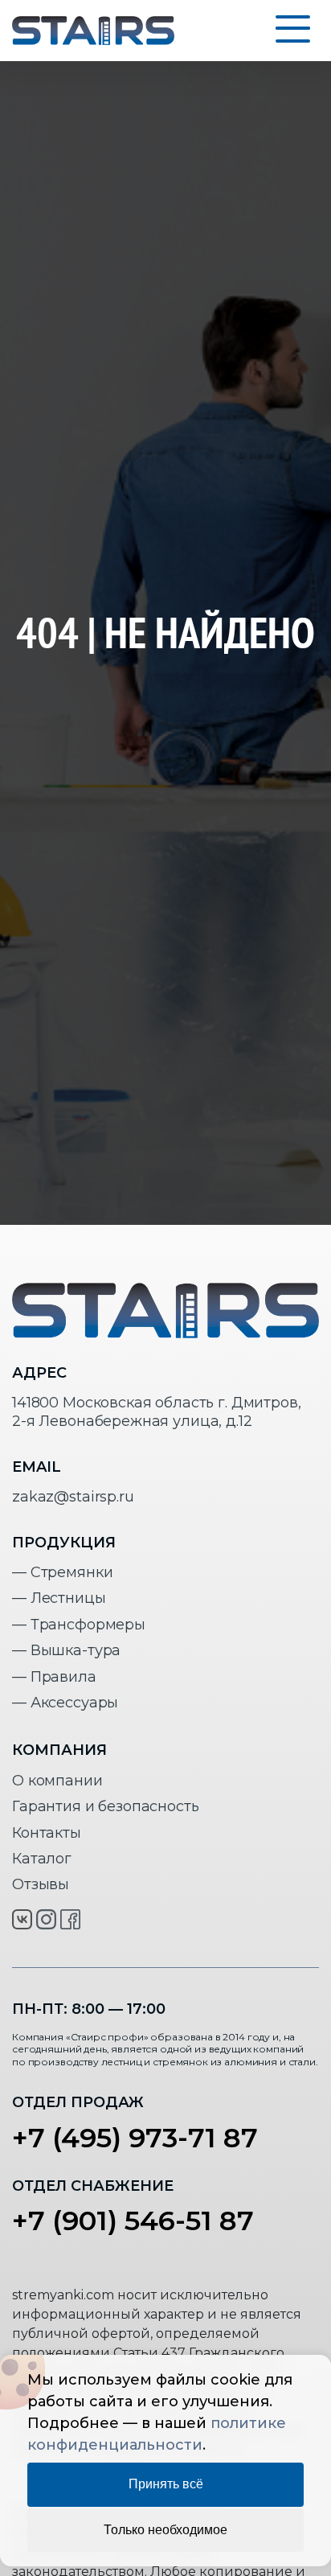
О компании (57, 1781)
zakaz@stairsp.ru (73, 1497)
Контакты (47, 1833)
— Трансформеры (79, 1625)
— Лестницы (59, 1598)
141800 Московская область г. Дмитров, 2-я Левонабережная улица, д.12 (156, 1412)
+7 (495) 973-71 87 (135, 2138)
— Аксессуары (65, 1703)
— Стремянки (62, 1572)
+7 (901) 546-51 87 (133, 2221)
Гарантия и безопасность (106, 1806)
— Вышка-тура (66, 1650)
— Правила (54, 1677)
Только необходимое (165, 2530)
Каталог (42, 1859)
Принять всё (166, 2484)
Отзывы (41, 1884)
